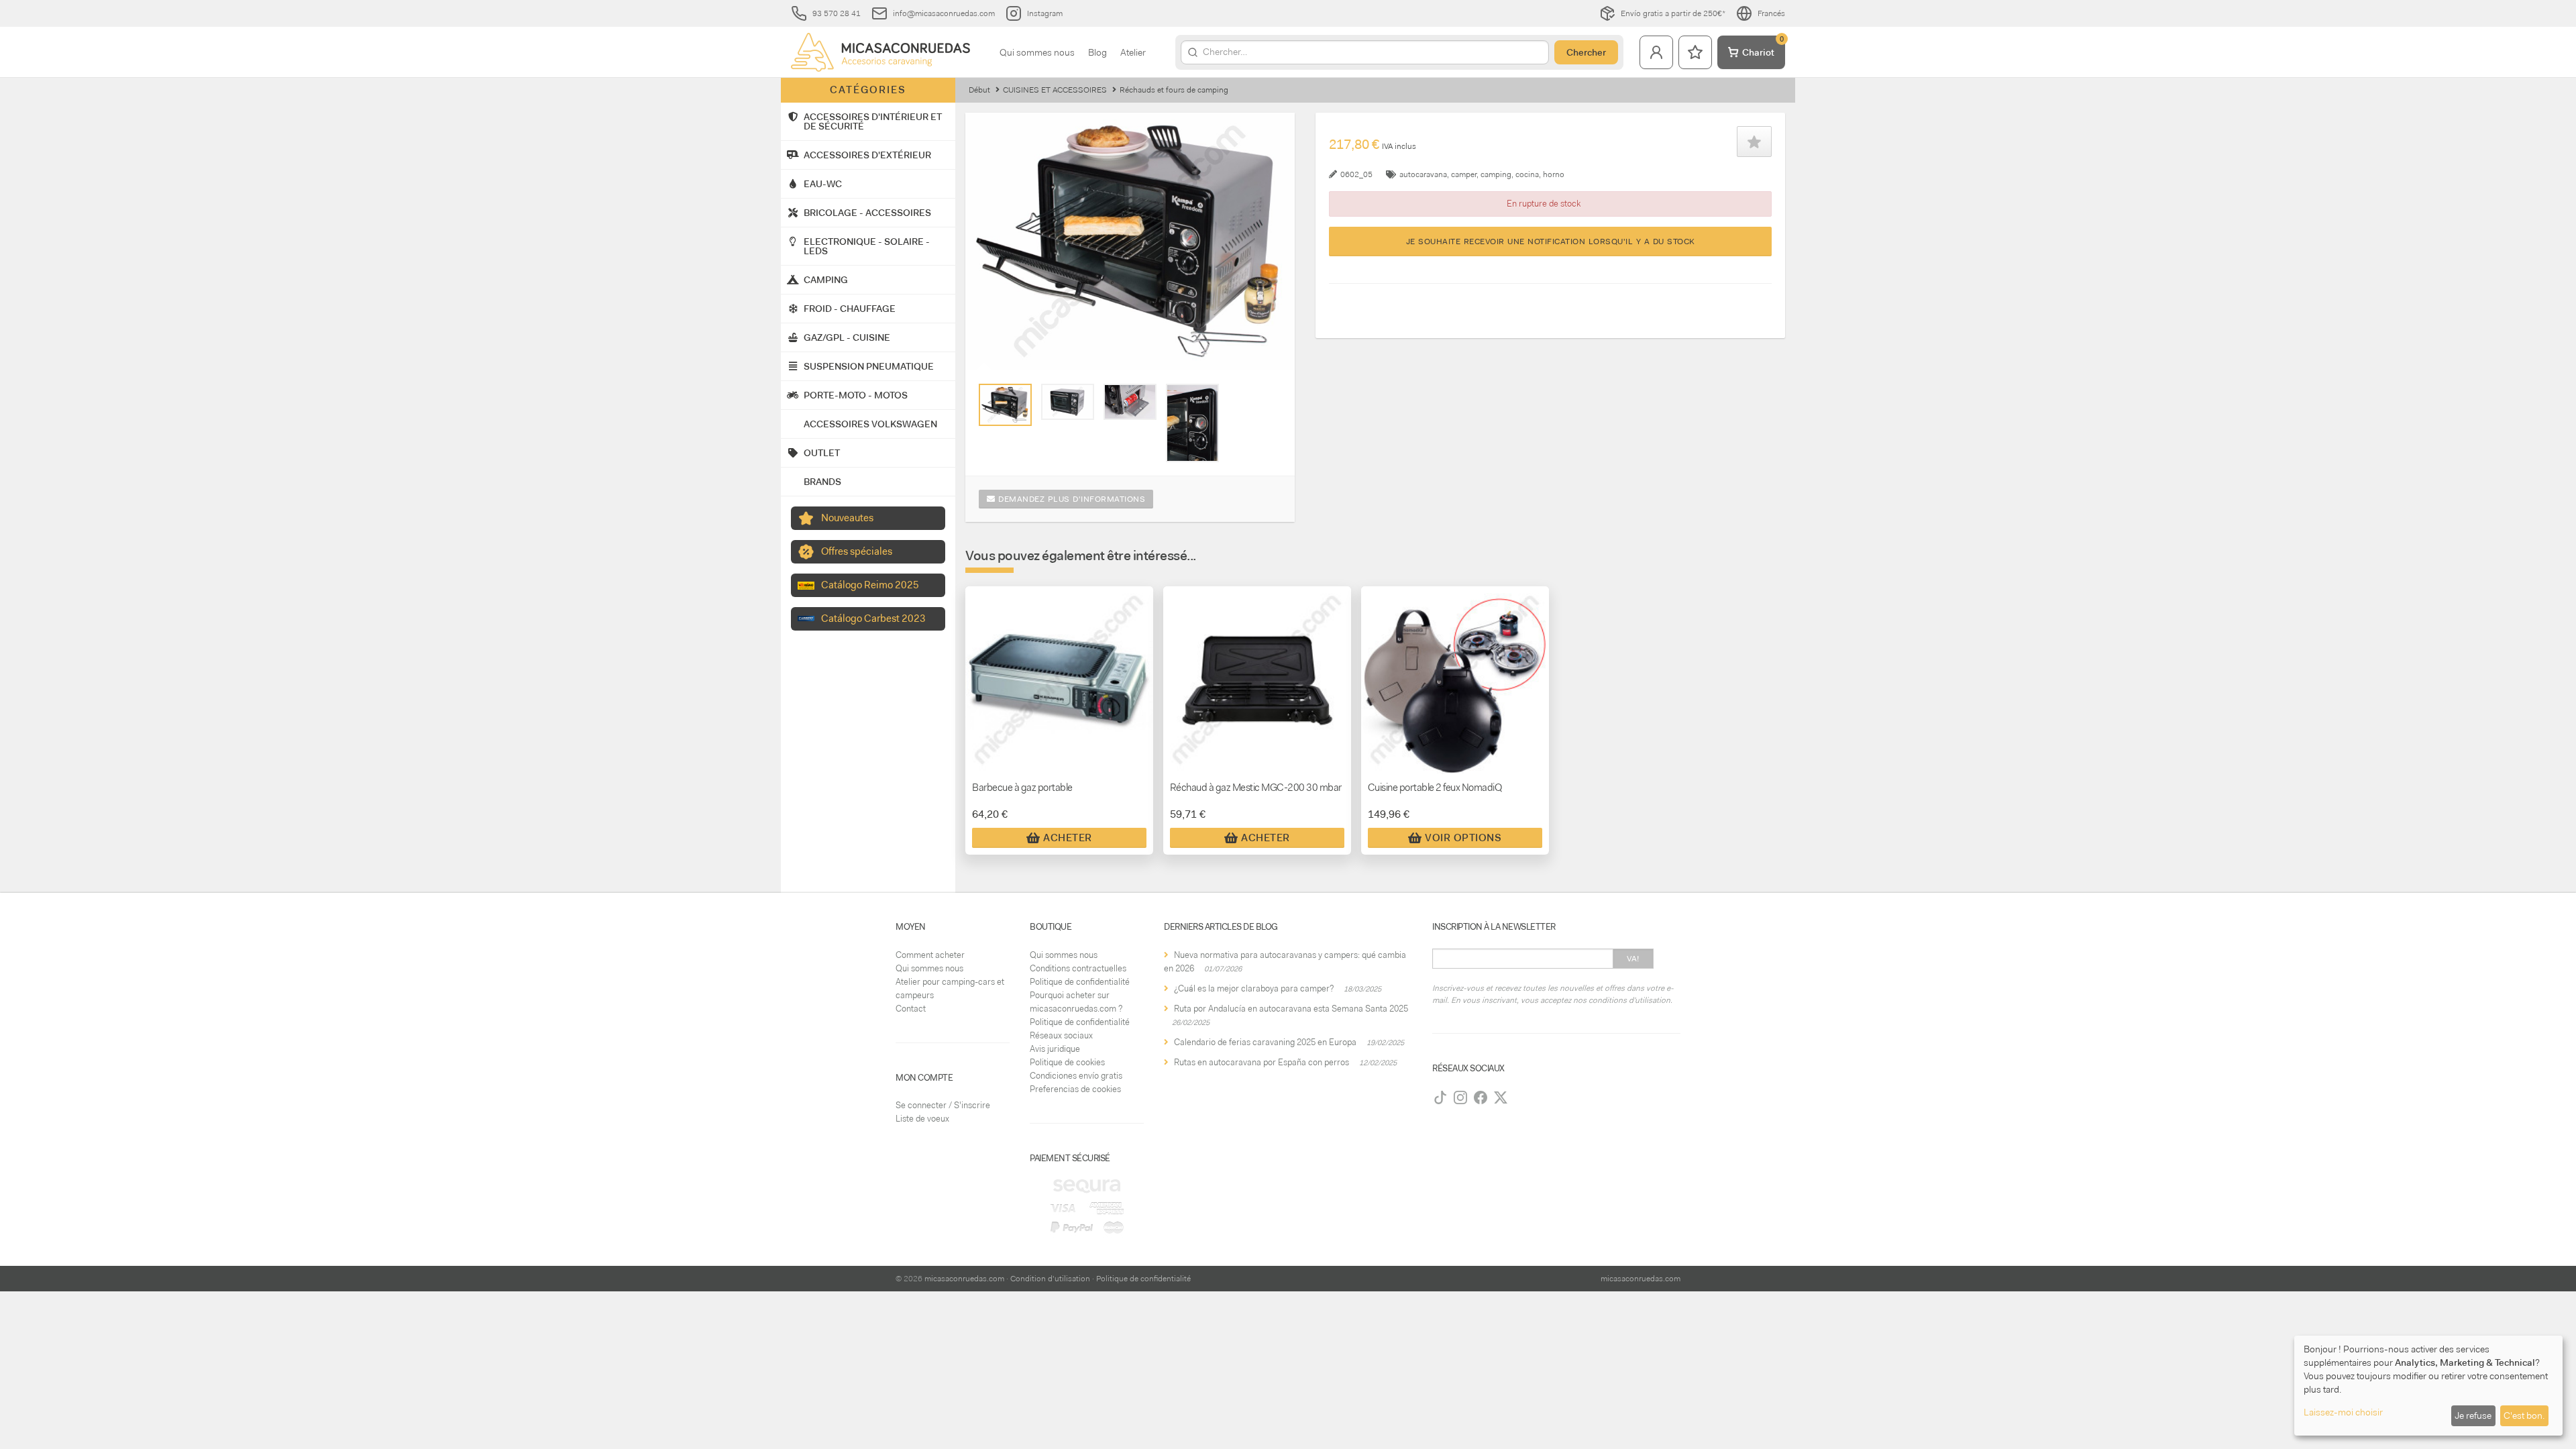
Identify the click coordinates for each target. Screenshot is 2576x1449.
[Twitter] (1501, 1097)
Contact (911, 1009)
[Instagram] (1460, 1097)
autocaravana (1423, 174)
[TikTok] (1440, 1097)
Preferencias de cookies (1075, 1089)
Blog (1097, 52)
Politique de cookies (1067, 1062)
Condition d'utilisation (1050, 1279)
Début (979, 90)
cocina (1527, 174)
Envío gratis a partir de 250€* (1673, 13)
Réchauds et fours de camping (1174, 90)
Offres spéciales (857, 551)
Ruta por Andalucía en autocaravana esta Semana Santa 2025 (1291, 1009)
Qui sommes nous (1037, 52)
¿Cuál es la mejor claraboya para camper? (1254, 988)
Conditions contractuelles (1078, 968)
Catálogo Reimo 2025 (870, 585)
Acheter (1068, 838)
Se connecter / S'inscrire (943, 1105)
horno (1554, 174)
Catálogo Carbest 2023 (873, 619)
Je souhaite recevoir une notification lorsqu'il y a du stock (1551, 241)
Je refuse (2473, 1415)
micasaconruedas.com (964, 1279)
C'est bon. (2524, 1415)
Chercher (1586, 52)
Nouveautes (847, 518)
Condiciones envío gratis (1076, 1076)
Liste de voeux (922, 1119)
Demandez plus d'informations (1071, 499)
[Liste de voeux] (1695, 52)
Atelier (1133, 52)
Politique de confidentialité (1080, 982)
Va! (1633, 959)
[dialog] (2428, 1386)
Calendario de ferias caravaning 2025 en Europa (1265, 1042)
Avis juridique (1055, 1049)
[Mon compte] (1656, 52)
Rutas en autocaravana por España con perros (1262, 1062)
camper (1464, 174)
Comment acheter (930, 955)
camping (1496, 174)
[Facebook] (1481, 1097)
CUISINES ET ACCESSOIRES (1055, 90)
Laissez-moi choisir (2343, 1412)
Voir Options (1463, 838)
